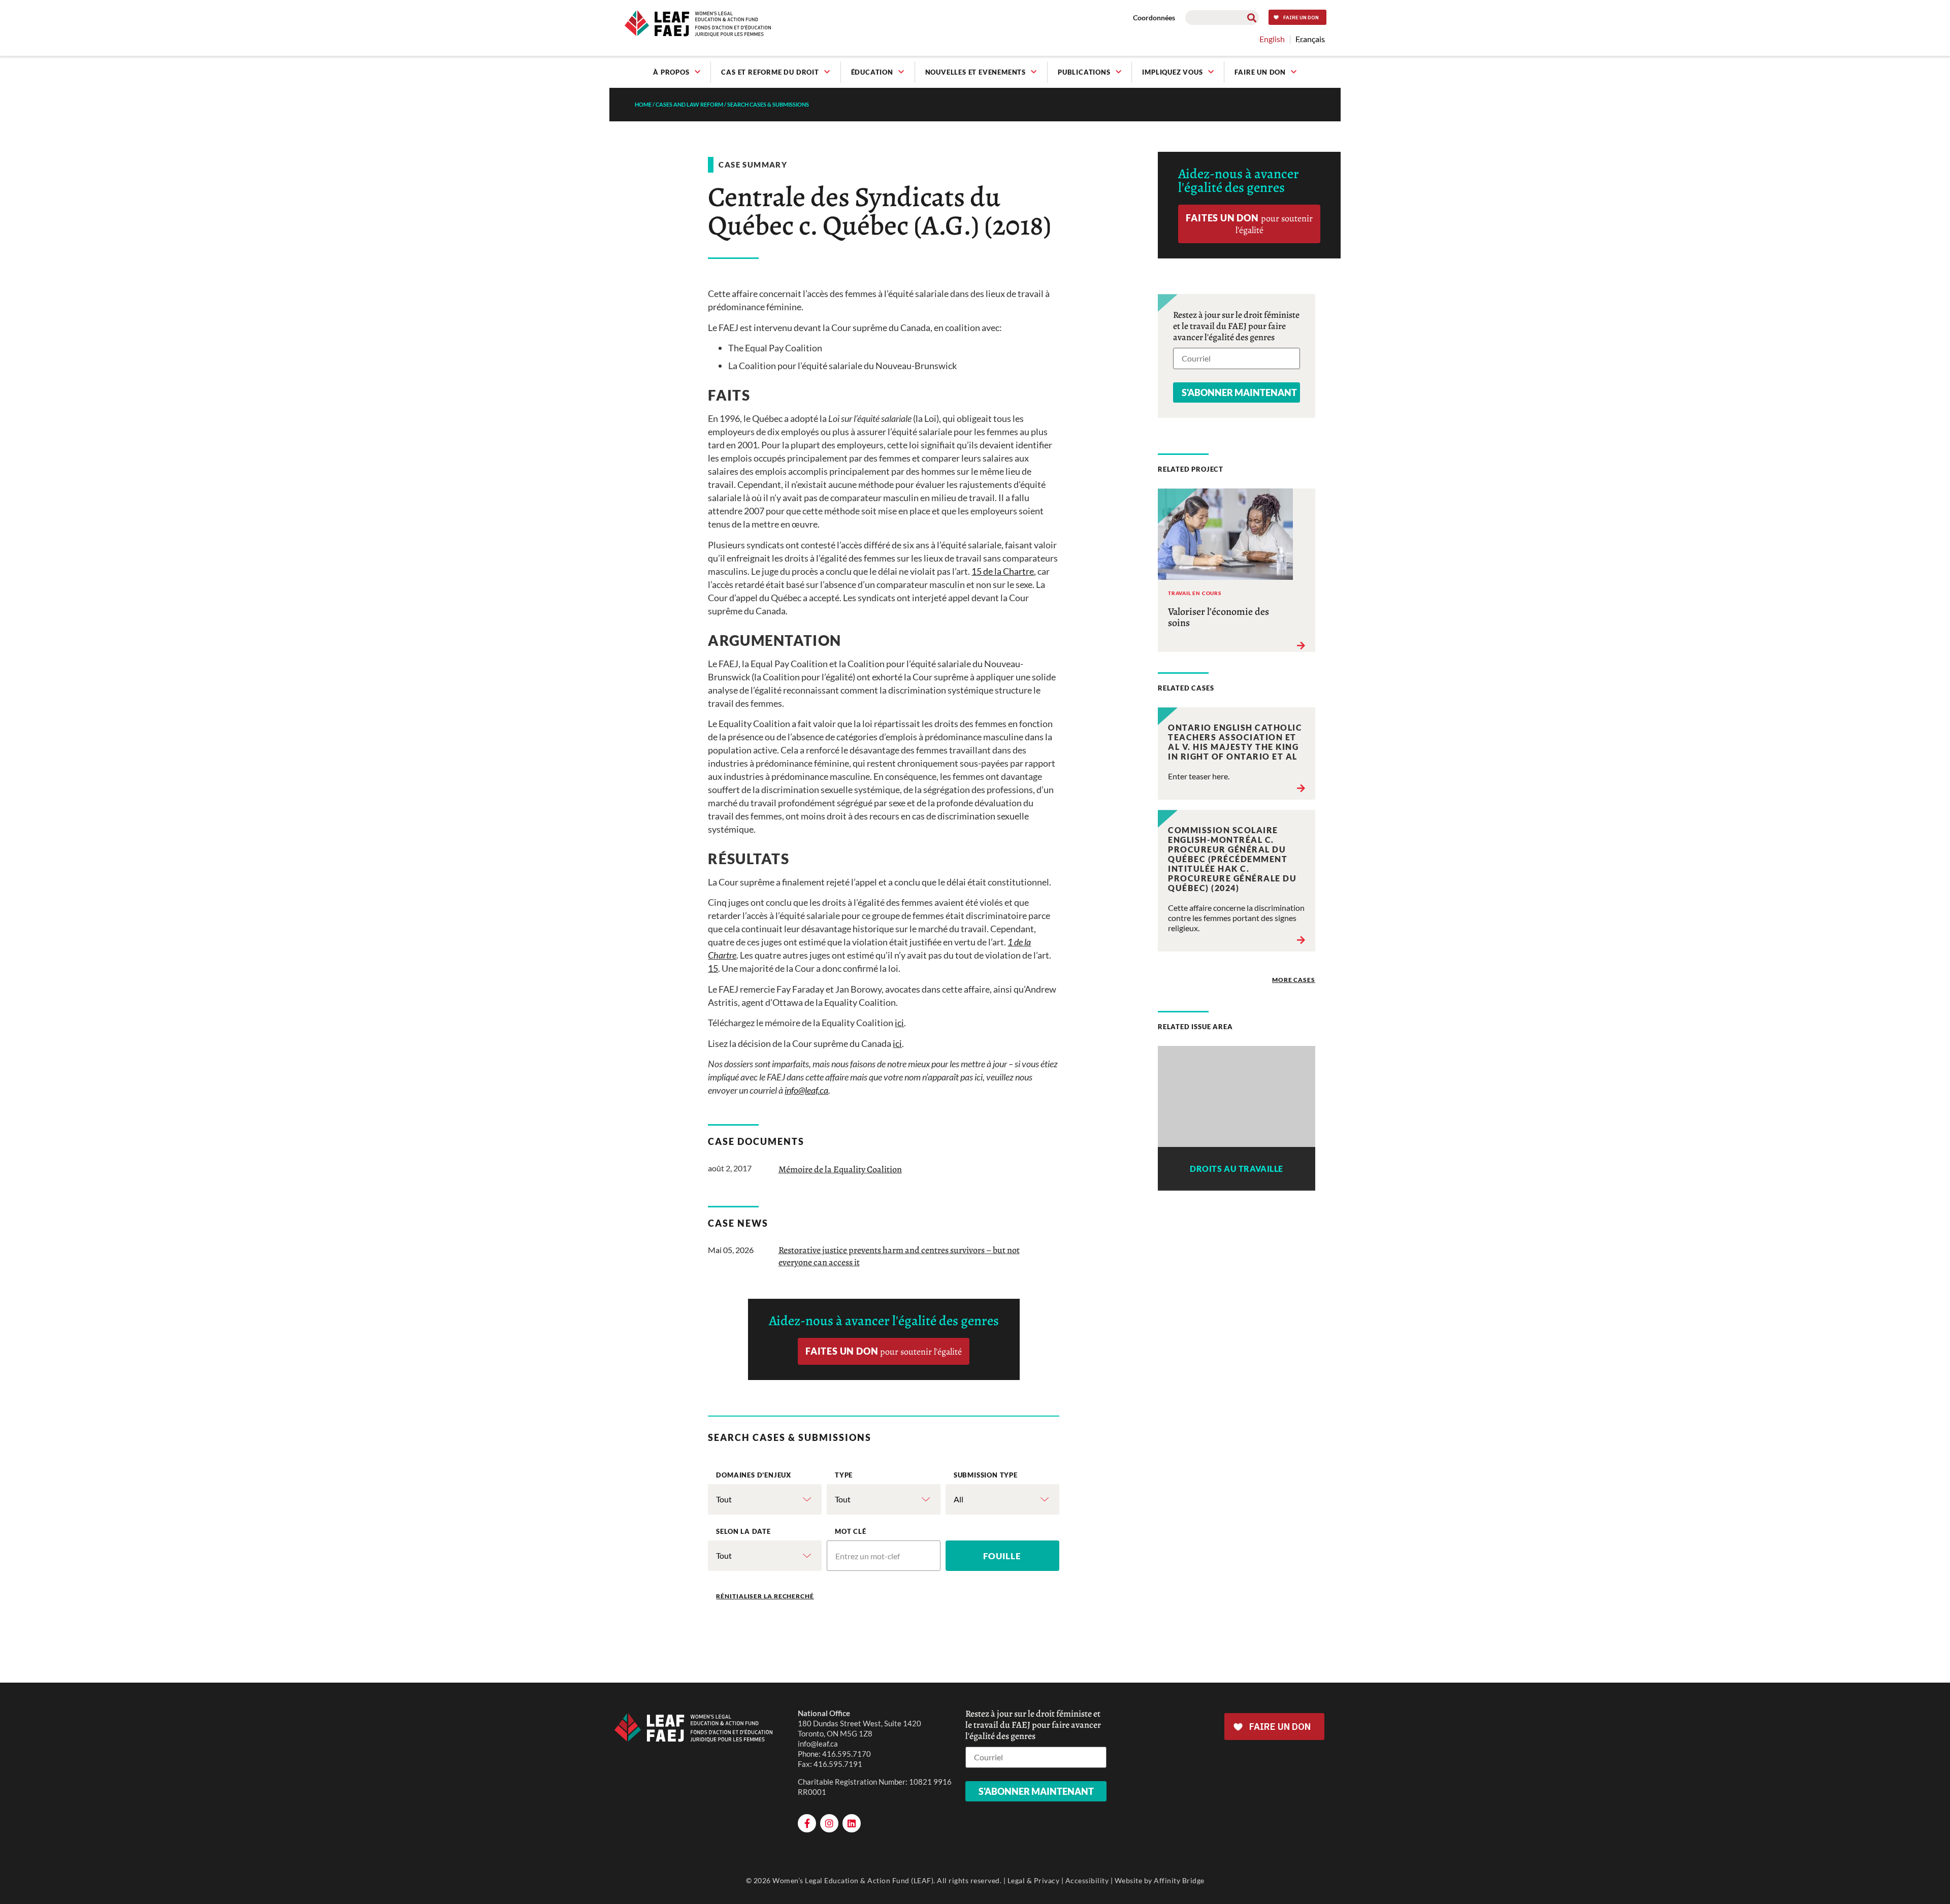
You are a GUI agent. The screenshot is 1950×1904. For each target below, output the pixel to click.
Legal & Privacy (1034, 1880)
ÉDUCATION (872, 72)
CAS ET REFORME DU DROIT (770, 72)
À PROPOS (671, 72)
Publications (1084, 72)
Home (643, 104)
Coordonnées (1154, 18)
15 (713, 968)
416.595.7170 (847, 1754)
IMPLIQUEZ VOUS (1172, 72)
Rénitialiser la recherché (765, 1596)
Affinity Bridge (1179, 1880)
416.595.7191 (838, 1764)
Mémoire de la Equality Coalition (840, 1169)
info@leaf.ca (818, 1744)
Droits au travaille (1237, 1169)
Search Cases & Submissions (768, 104)
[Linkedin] (852, 1823)
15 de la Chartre (1003, 571)
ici (899, 1023)
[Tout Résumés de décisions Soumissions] (884, 1499)
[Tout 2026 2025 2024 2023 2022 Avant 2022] (765, 1556)
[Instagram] (829, 1823)
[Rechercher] (1252, 18)
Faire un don (1260, 72)
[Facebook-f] (807, 1823)
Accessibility (1087, 1880)
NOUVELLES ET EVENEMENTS (976, 72)
